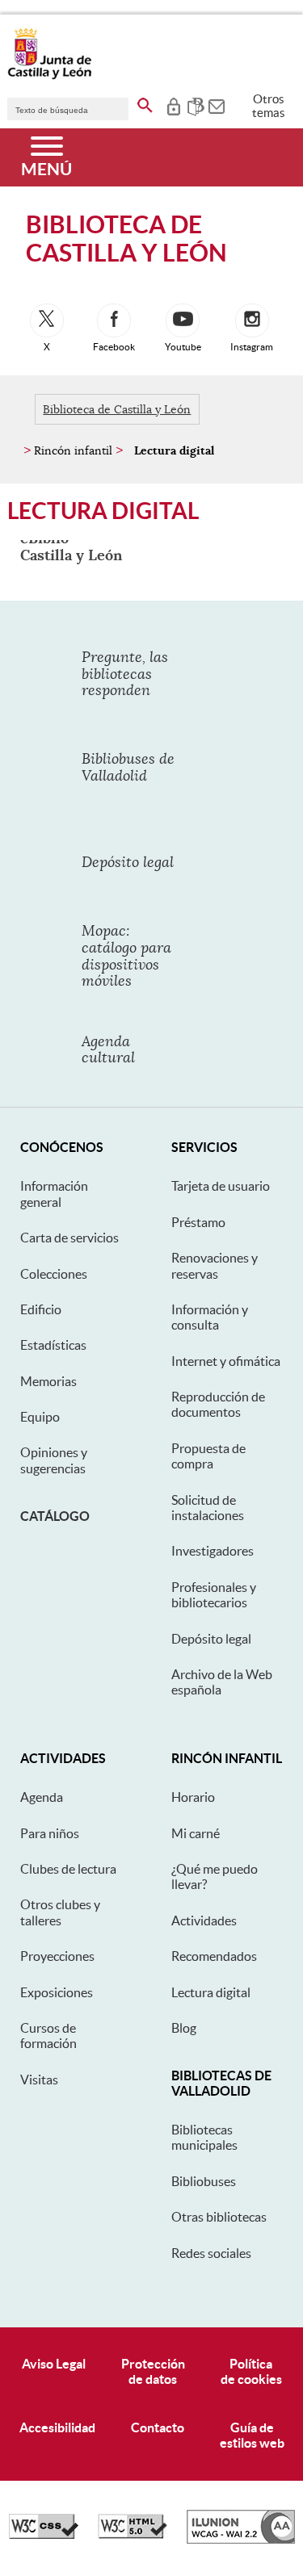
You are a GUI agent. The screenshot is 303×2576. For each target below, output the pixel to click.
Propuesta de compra (208, 1456)
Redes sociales (211, 2253)
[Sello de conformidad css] (44, 2535)
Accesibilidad (57, 2427)
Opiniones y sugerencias (54, 1460)
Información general (54, 1194)
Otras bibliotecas (219, 2217)
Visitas (39, 2080)
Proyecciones (57, 1956)
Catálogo (55, 1516)
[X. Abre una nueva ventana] (47, 320)
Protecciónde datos (153, 2371)
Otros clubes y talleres (60, 1912)
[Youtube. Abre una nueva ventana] (183, 320)
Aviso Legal (54, 2364)
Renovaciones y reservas (215, 1265)
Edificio (41, 1309)
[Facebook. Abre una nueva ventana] (114, 320)
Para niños (50, 1833)
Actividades (204, 1920)
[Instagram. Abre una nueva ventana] (252, 320)
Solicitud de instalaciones (208, 1508)
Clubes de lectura (68, 1869)
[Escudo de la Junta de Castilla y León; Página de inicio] (49, 76)
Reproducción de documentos (218, 1404)
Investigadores (213, 1551)
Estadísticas (53, 1345)
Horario (193, 1797)
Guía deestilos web (252, 2435)
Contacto (158, 2427)
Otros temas (269, 106)
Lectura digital (211, 1992)
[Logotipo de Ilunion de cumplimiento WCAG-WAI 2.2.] (241, 2540)
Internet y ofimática (226, 1361)
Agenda (42, 1797)
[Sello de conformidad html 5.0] (133, 2535)
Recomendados (214, 1956)
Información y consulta (210, 1317)
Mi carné (196, 1833)
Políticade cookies (251, 2371)
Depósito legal (211, 1639)
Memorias (48, 1381)
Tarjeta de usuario (221, 1186)
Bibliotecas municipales (204, 2137)
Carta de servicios (69, 1238)
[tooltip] (173, 105)
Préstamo (198, 1222)
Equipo (40, 1417)
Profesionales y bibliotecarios (214, 1595)
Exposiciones (57, 1992)
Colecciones (54, 1274)
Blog (184, 2028)
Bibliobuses (204, 2181)
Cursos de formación (48, 2036)
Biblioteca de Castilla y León (117, 409)
